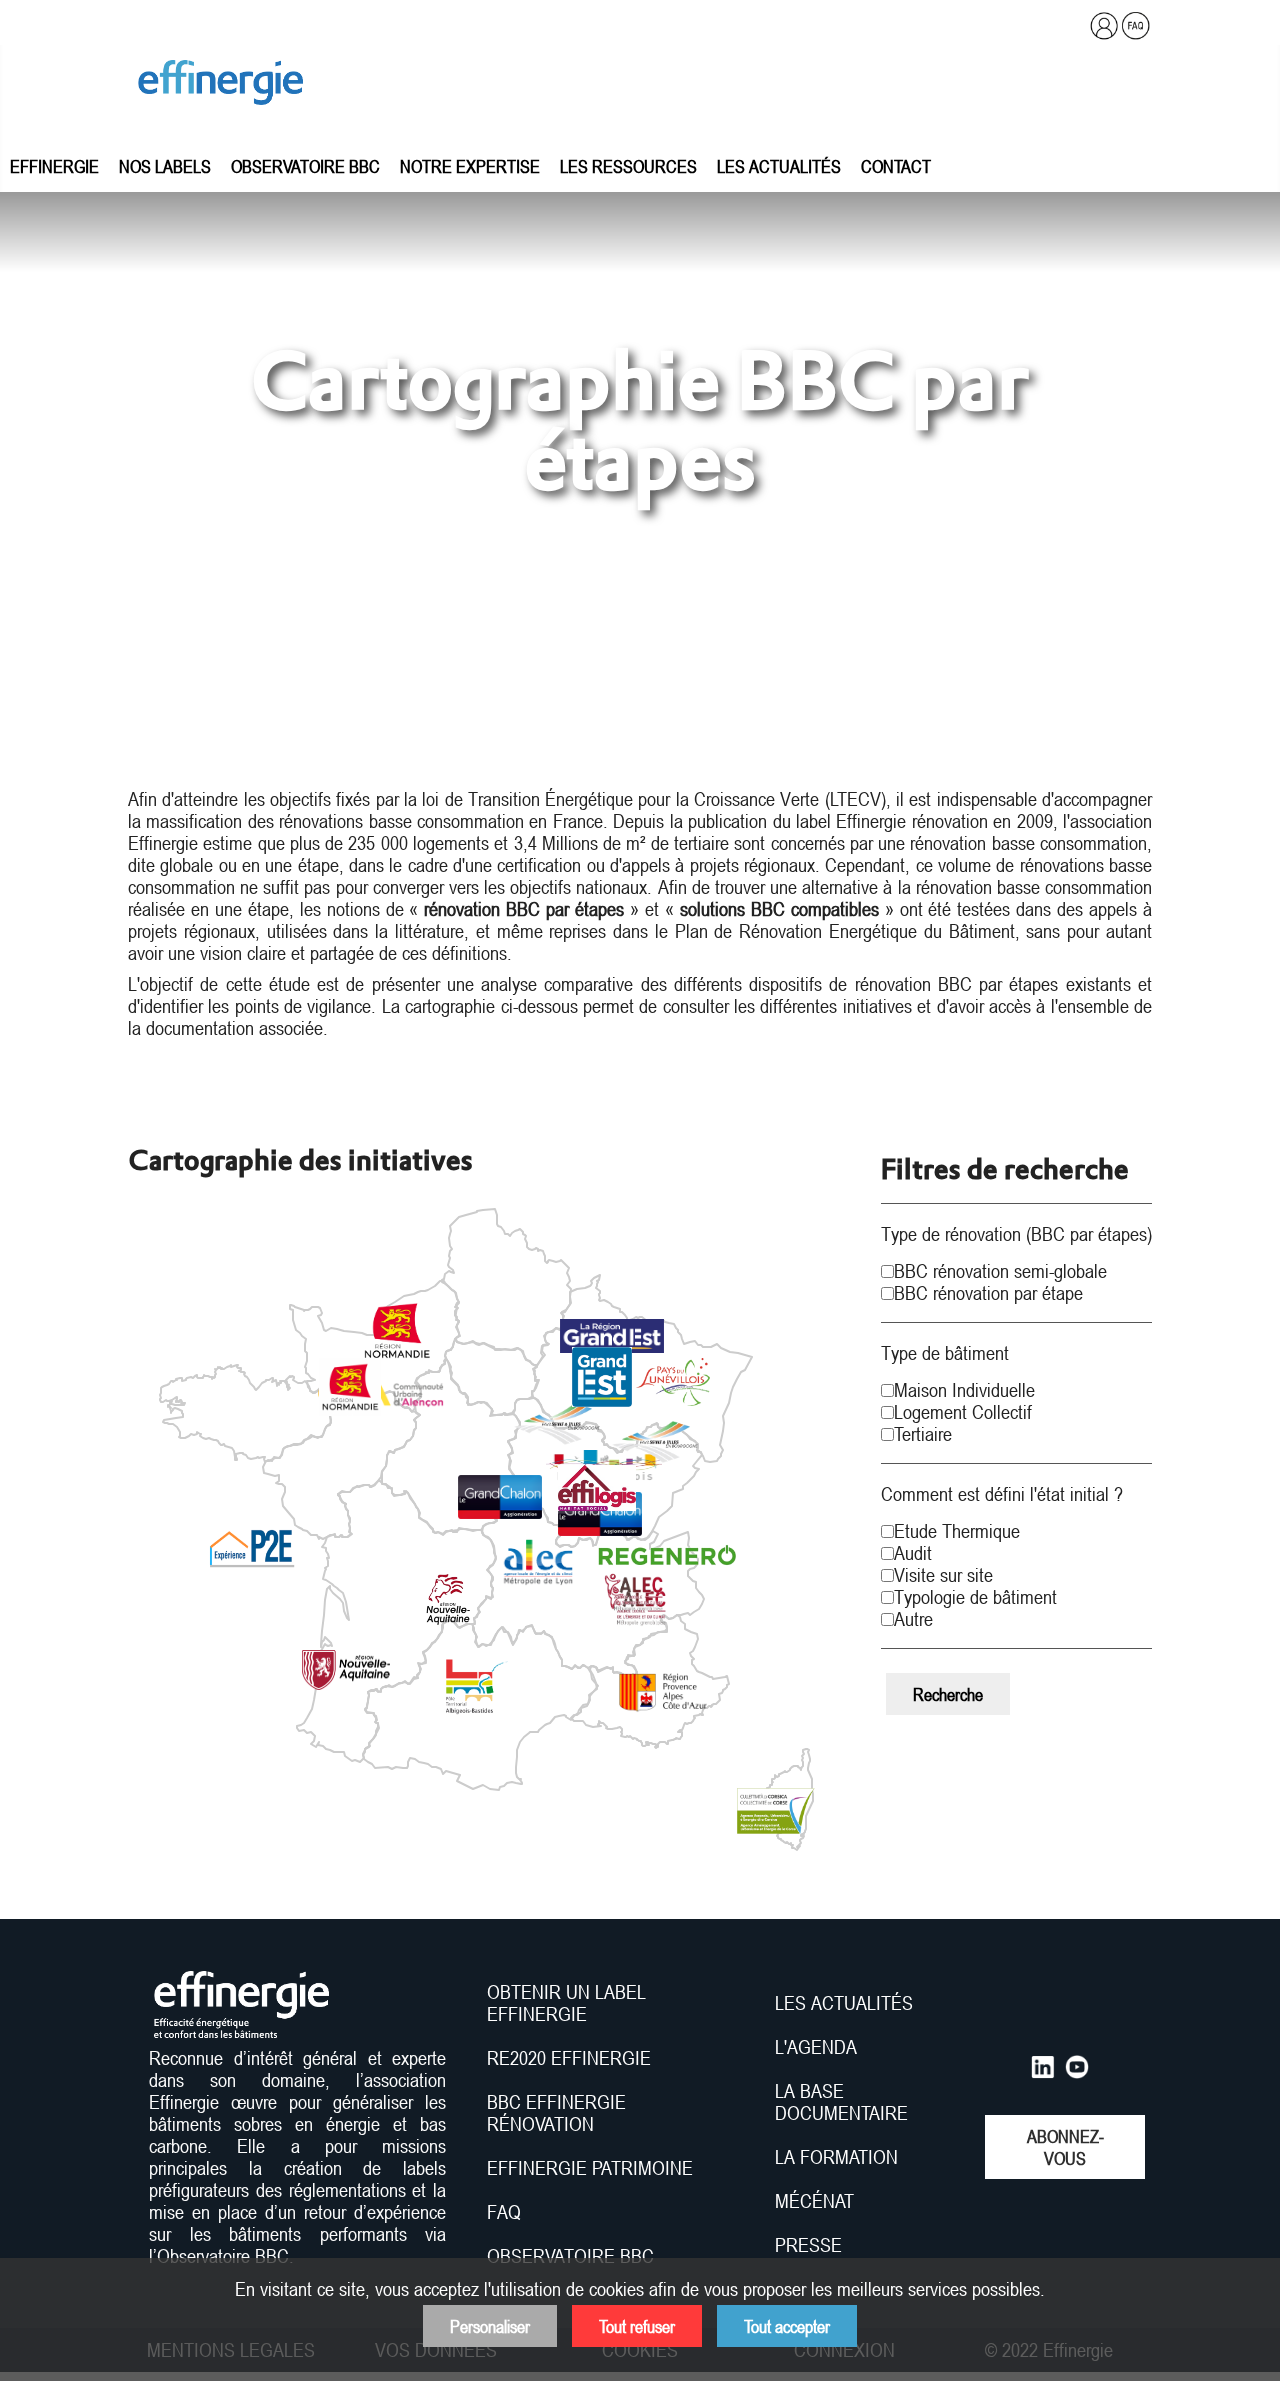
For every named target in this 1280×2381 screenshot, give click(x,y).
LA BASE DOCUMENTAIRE (841, 2102)
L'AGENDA (818, 2047)
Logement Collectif (963, 1412)
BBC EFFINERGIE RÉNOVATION (556, 2113)
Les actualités (779, 166)
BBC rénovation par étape (988, 1293)
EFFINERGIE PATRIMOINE (590, 2168)
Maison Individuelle (964, 1390)
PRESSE (808, 2245)
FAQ (504, 2212)
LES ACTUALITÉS (844, 2003)
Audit (913, 1553)
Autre (913, 1619)
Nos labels (165, 166)
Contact (896, 166)
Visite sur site (943, 1575)
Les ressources (628, 166)
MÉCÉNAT (814, 2201)
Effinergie (54, 166)
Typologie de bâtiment (975, 1597)
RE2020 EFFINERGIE (569, 2058)
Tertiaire (923, 1434)
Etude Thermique (957, 1531)
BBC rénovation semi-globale (1000, 1271)
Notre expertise (470, 166)
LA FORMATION (836, 2157)
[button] (397, 1331)
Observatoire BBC (305, 166)
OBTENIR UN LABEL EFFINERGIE (566, 2003)
